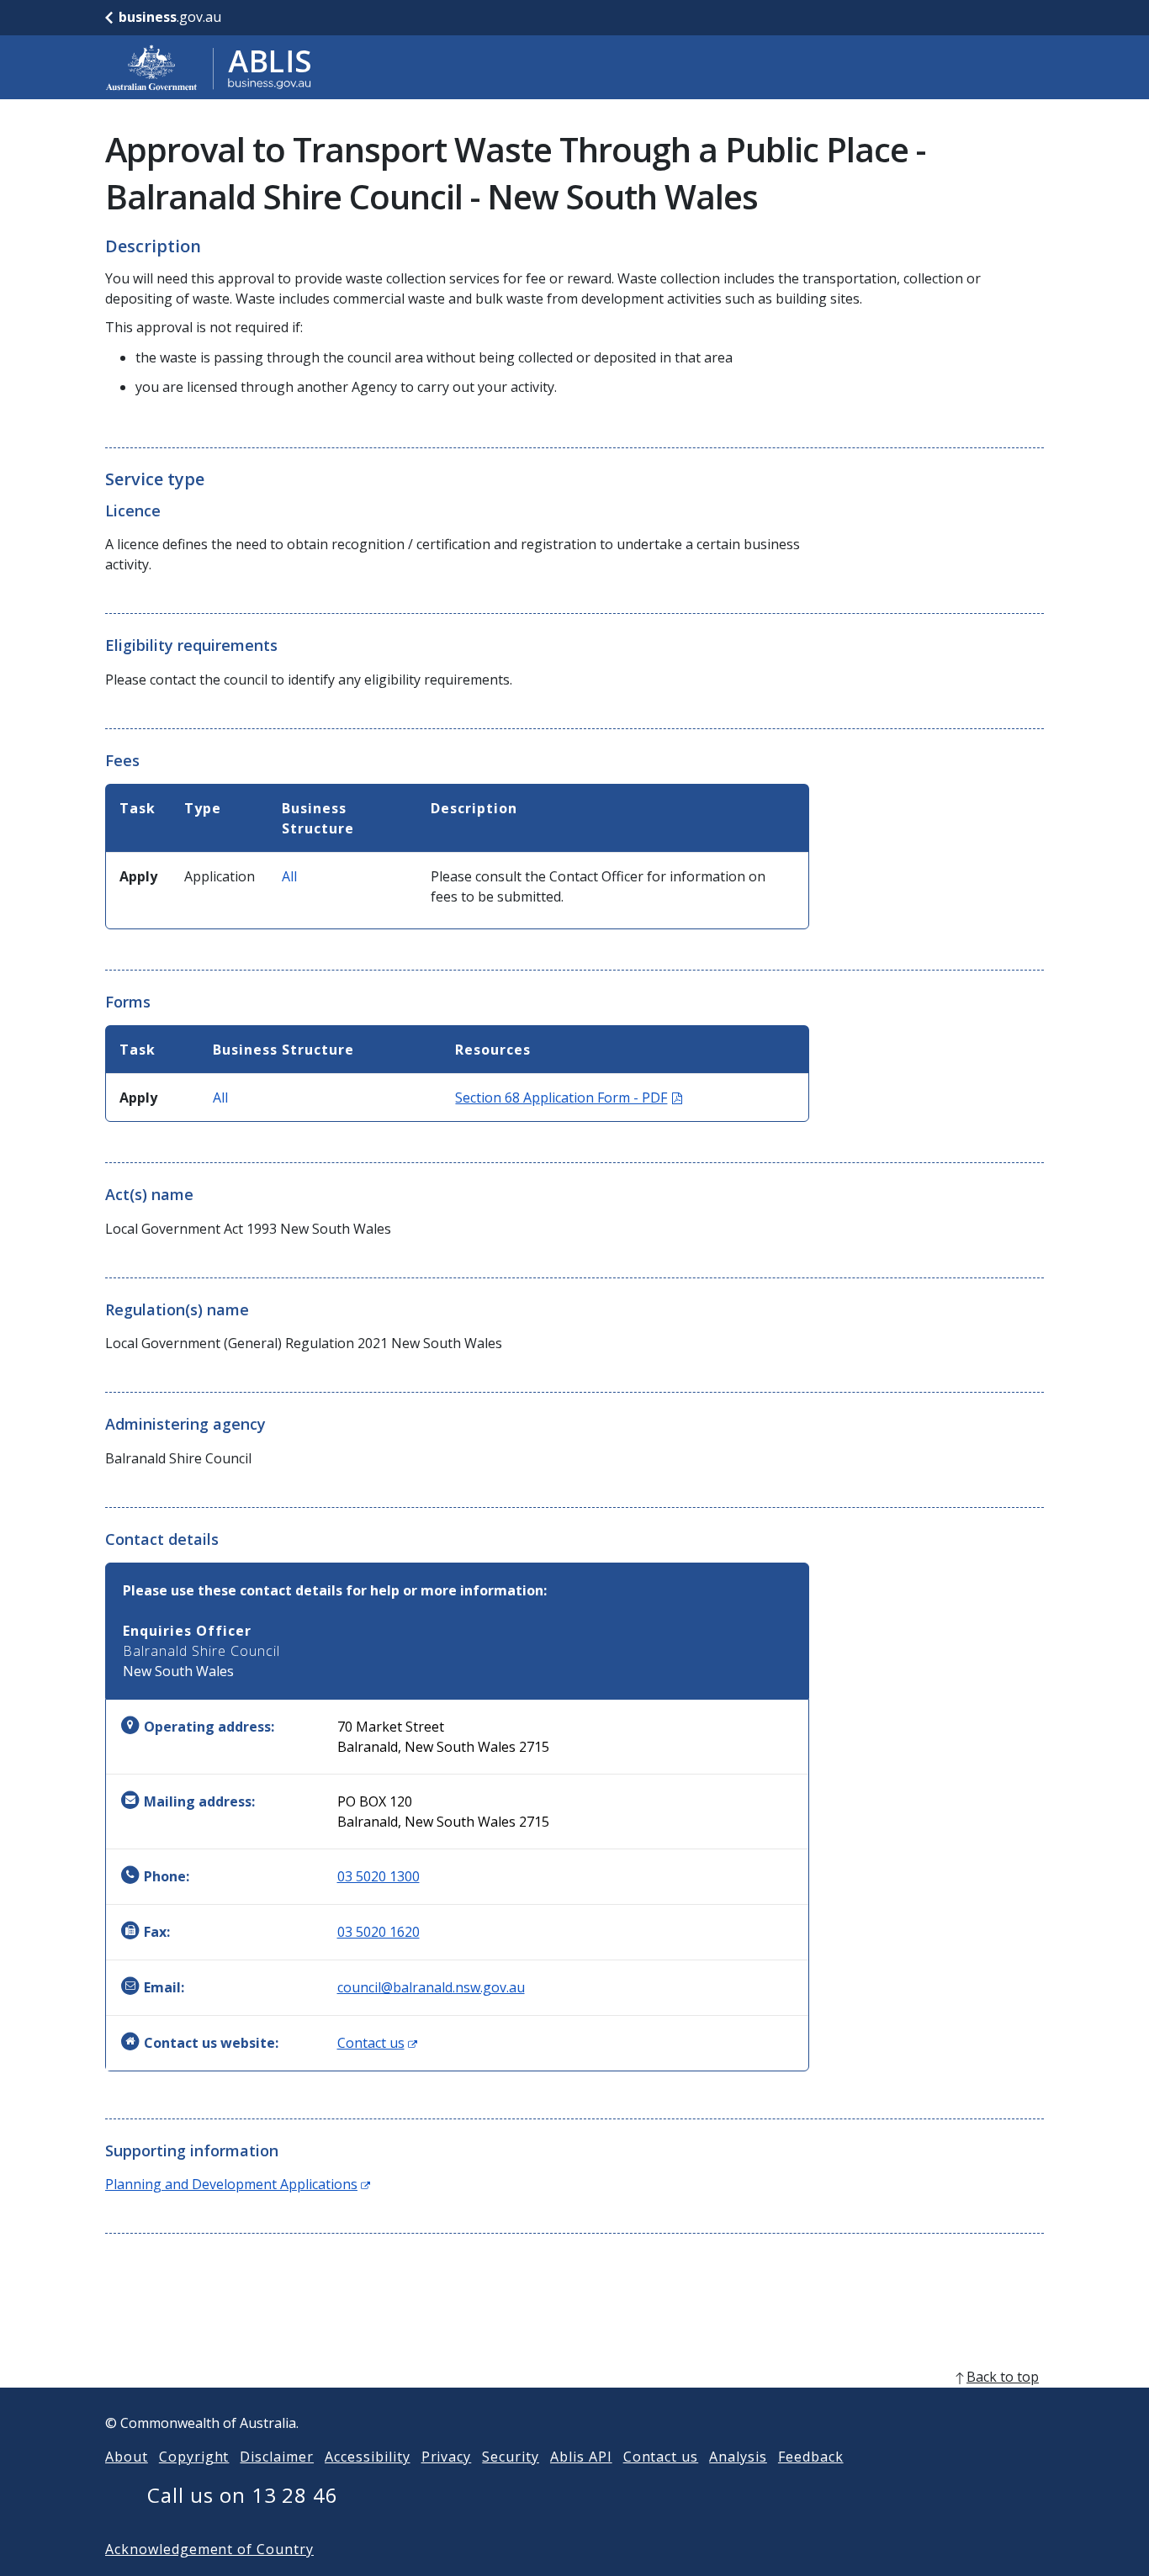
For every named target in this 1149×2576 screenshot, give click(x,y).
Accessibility (367, 2457)
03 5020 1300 (379, 1876)
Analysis (738, 2457)
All (289, 876)
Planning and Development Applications (238, 2184)
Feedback (811, 2457)
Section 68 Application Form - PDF (569, 1098)
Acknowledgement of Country (209, 2549)
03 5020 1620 (379, 1932)
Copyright (194, 2457)
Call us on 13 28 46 (243, 2495)
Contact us (377, 2043)
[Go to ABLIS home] (209, 67)
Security (511, 2457)
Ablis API (581, 2457)
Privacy (447, 2457)
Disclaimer (277, 2457)
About (127, 2457)
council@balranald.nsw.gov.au (431, 1987)
